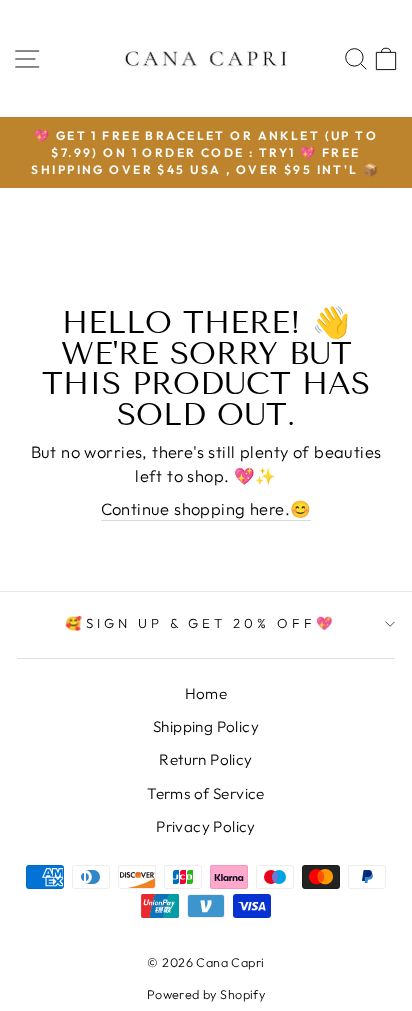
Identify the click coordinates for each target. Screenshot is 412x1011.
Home (206, 693)
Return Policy (205, 759)
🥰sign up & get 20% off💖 (201, 623)
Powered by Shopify (206, 994)
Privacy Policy (206, 826)
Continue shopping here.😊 (206, 508)
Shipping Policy (206, 726)
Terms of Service (206, 793)
